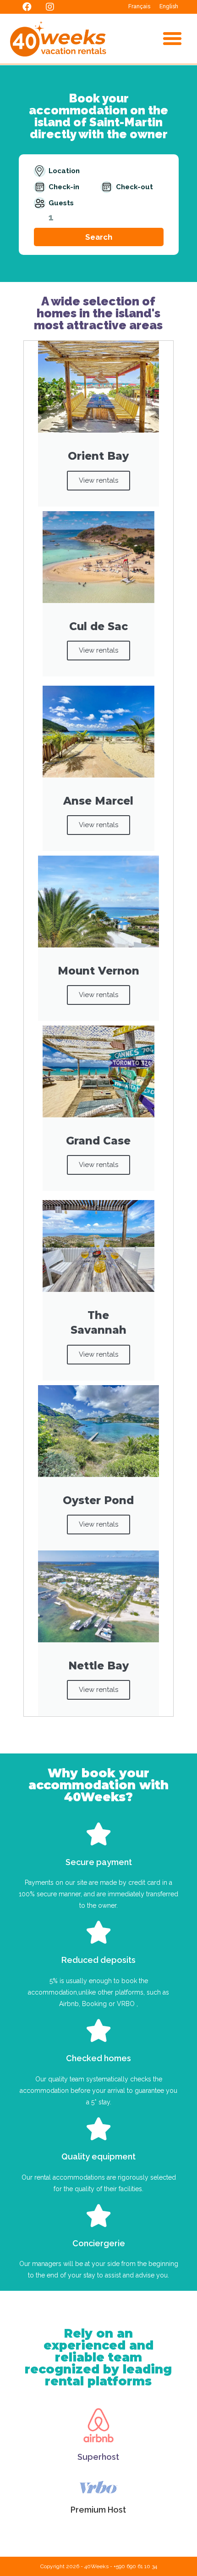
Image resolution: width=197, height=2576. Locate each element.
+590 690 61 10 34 (135, 2566)
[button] (172, 39)
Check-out (134, 187)
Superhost (98, 2457)
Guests (61, 203)
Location (64, 171)
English (169, 6)
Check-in (64, 187)
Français (139, 6)
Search (99, 237)
